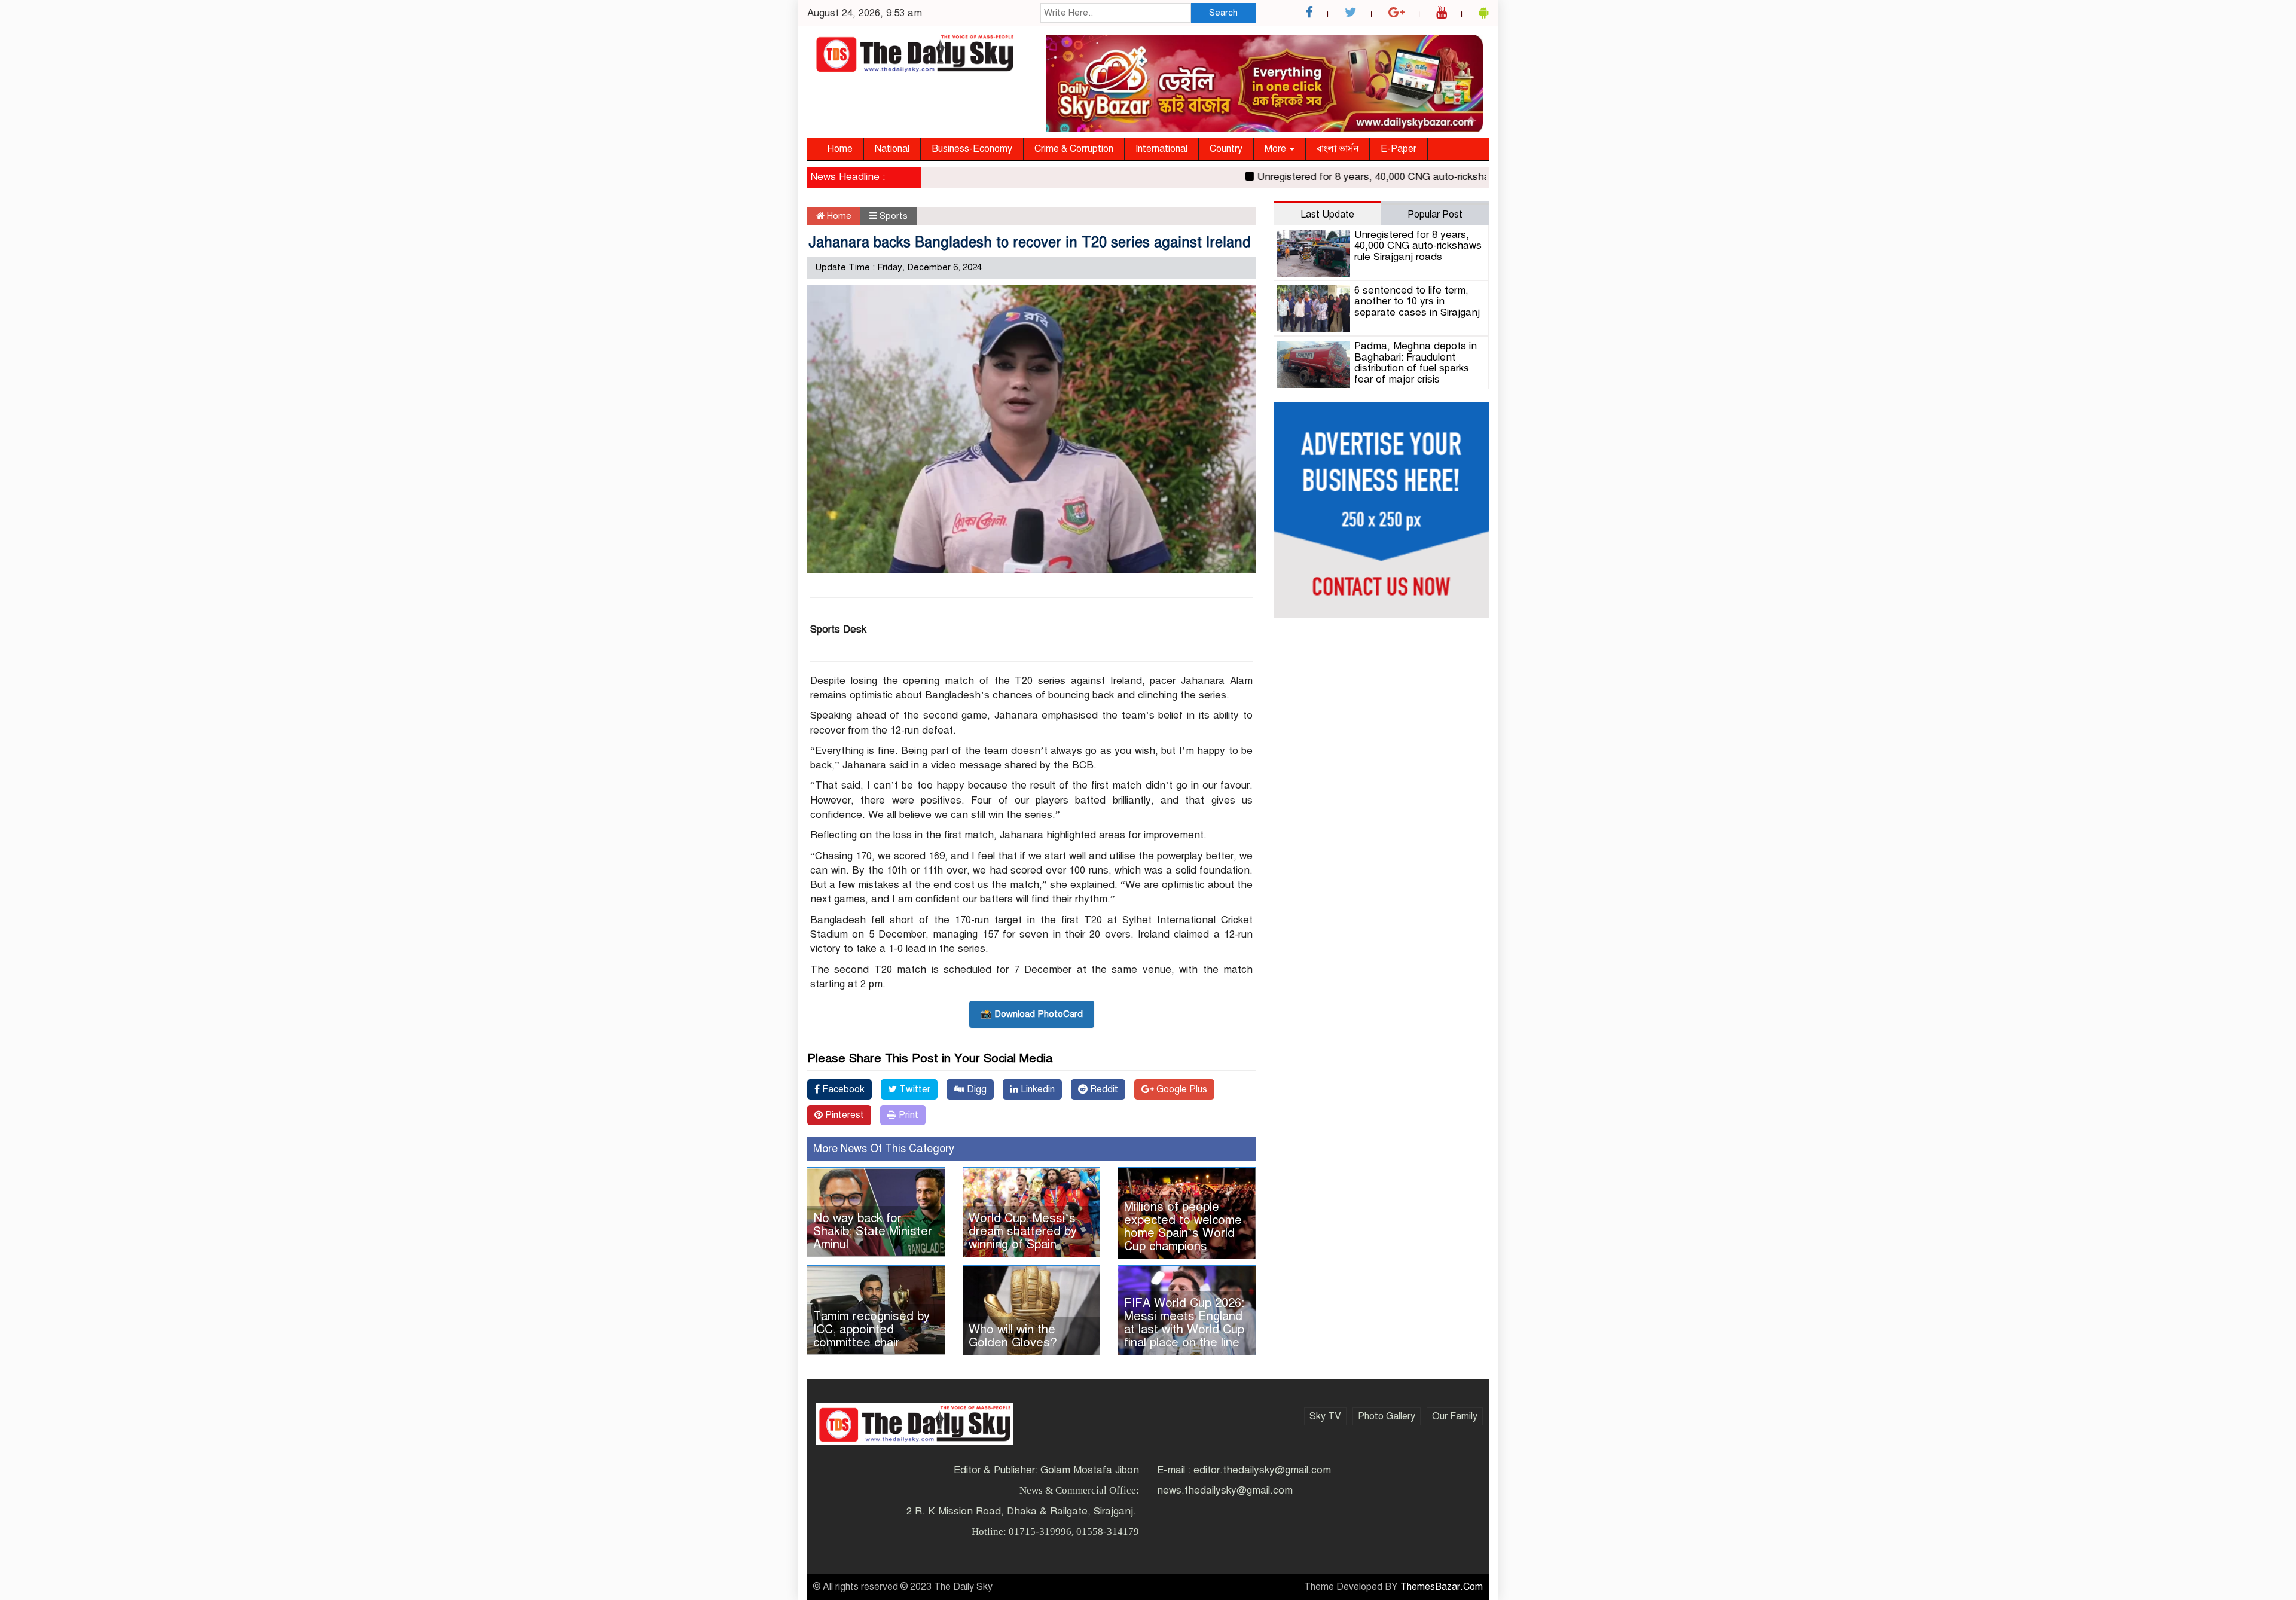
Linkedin (1036, 1089)
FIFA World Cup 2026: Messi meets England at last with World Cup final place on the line (1184, 1323)
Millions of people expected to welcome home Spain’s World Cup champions (1183, 1227)
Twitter (914, 1089)
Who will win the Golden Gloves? (1013, 1336)
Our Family (1455, 1416)
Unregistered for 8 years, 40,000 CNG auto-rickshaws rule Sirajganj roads (1378, 177)
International (1161, 149)
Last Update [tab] (1327, 215)
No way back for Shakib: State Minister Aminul (873, 1231)
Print (907, 1115)
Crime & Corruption (1074, 149)
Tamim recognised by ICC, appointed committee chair (871, 1329)
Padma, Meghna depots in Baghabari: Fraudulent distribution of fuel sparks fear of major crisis (1416, 363)
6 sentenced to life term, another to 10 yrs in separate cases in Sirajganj (1417, 301)
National (892, 149)
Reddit (1103, 1089)
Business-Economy (972, 149)
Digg (976, 1089)
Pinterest (843, 1115)
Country (1226, 149)
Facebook (842, 1089)
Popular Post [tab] (1435, 215)
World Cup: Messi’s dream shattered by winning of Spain (1023, 1231)
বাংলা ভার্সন (1338, 149)
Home (840, 149)
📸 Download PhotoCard (1032, 1014)
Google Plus (1181, 1089)
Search (1223, 13)
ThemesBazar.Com (1442, 1587)
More (1277, 149)
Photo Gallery (1387, 1416)
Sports (894, 216)
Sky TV (1325, 1416)
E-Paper (1399, 149)
